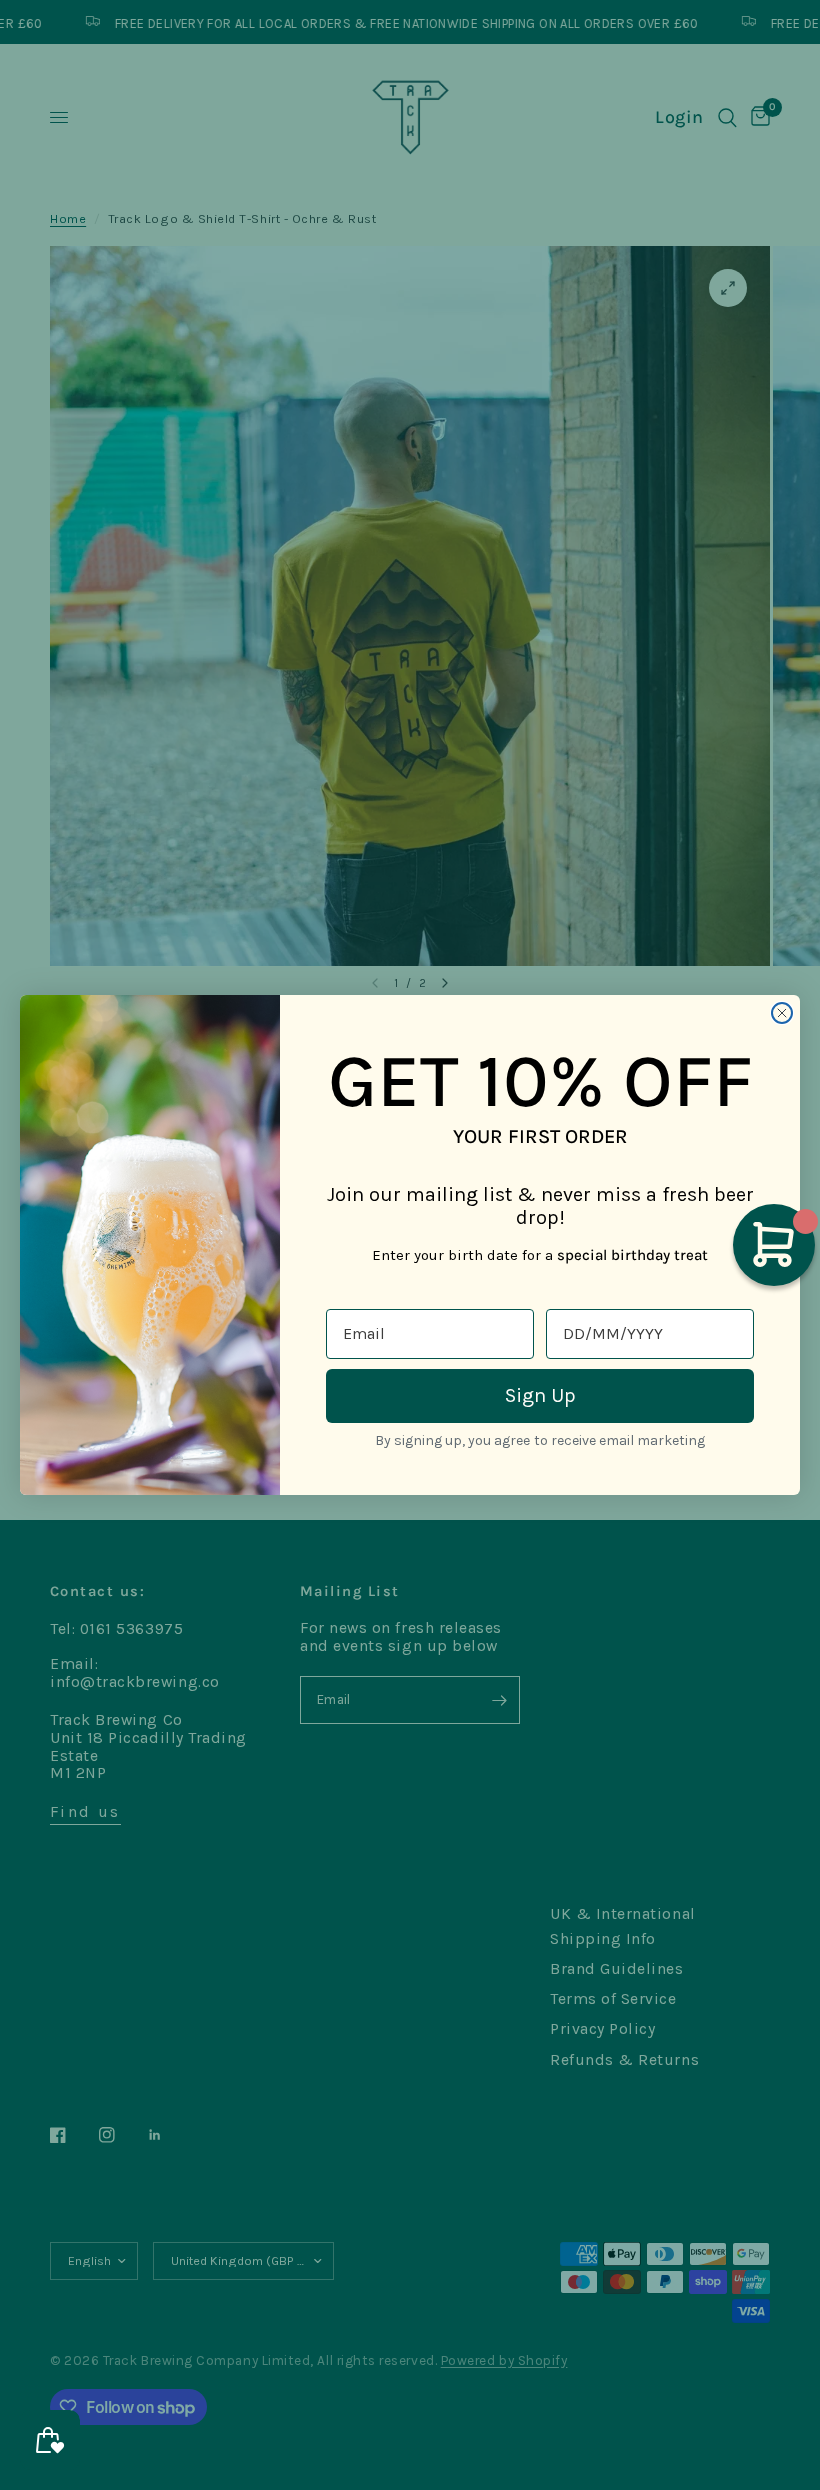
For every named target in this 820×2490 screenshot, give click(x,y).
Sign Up (540, 1395)
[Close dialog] (782, 1013)
